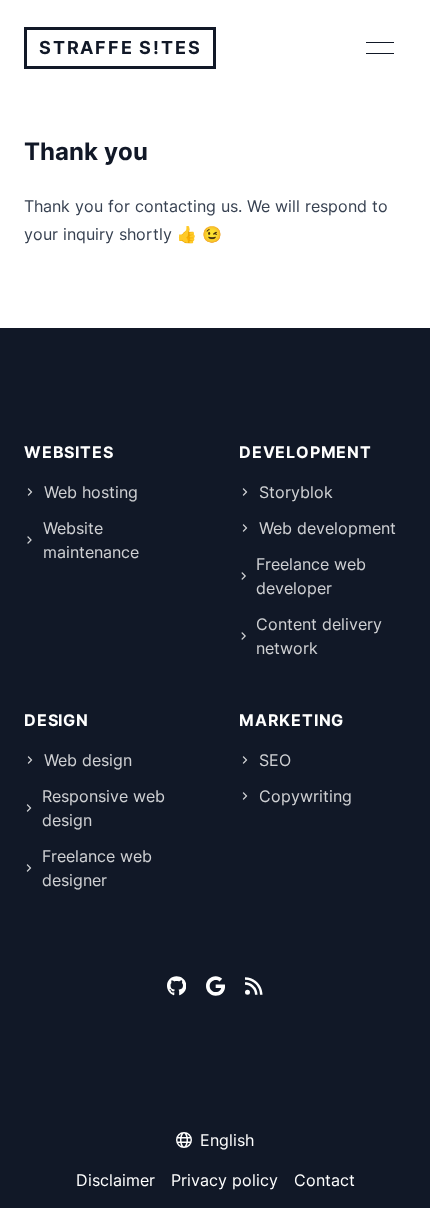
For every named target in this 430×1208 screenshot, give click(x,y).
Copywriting (305, 796)
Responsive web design (103, 808)
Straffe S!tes (120, 47)
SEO (275, 760)
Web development (327, 528)
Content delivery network (319, 636)
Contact (324, 1180)
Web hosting (91, 492)
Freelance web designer (97, 868)
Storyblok (296, 492)
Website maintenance (91, 540)
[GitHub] (176, 986)
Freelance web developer (311, 576)
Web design (88, 760)
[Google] (215, 986)
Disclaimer (115, 1180)
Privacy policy (224, 1180)
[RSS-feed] (254, 986)
